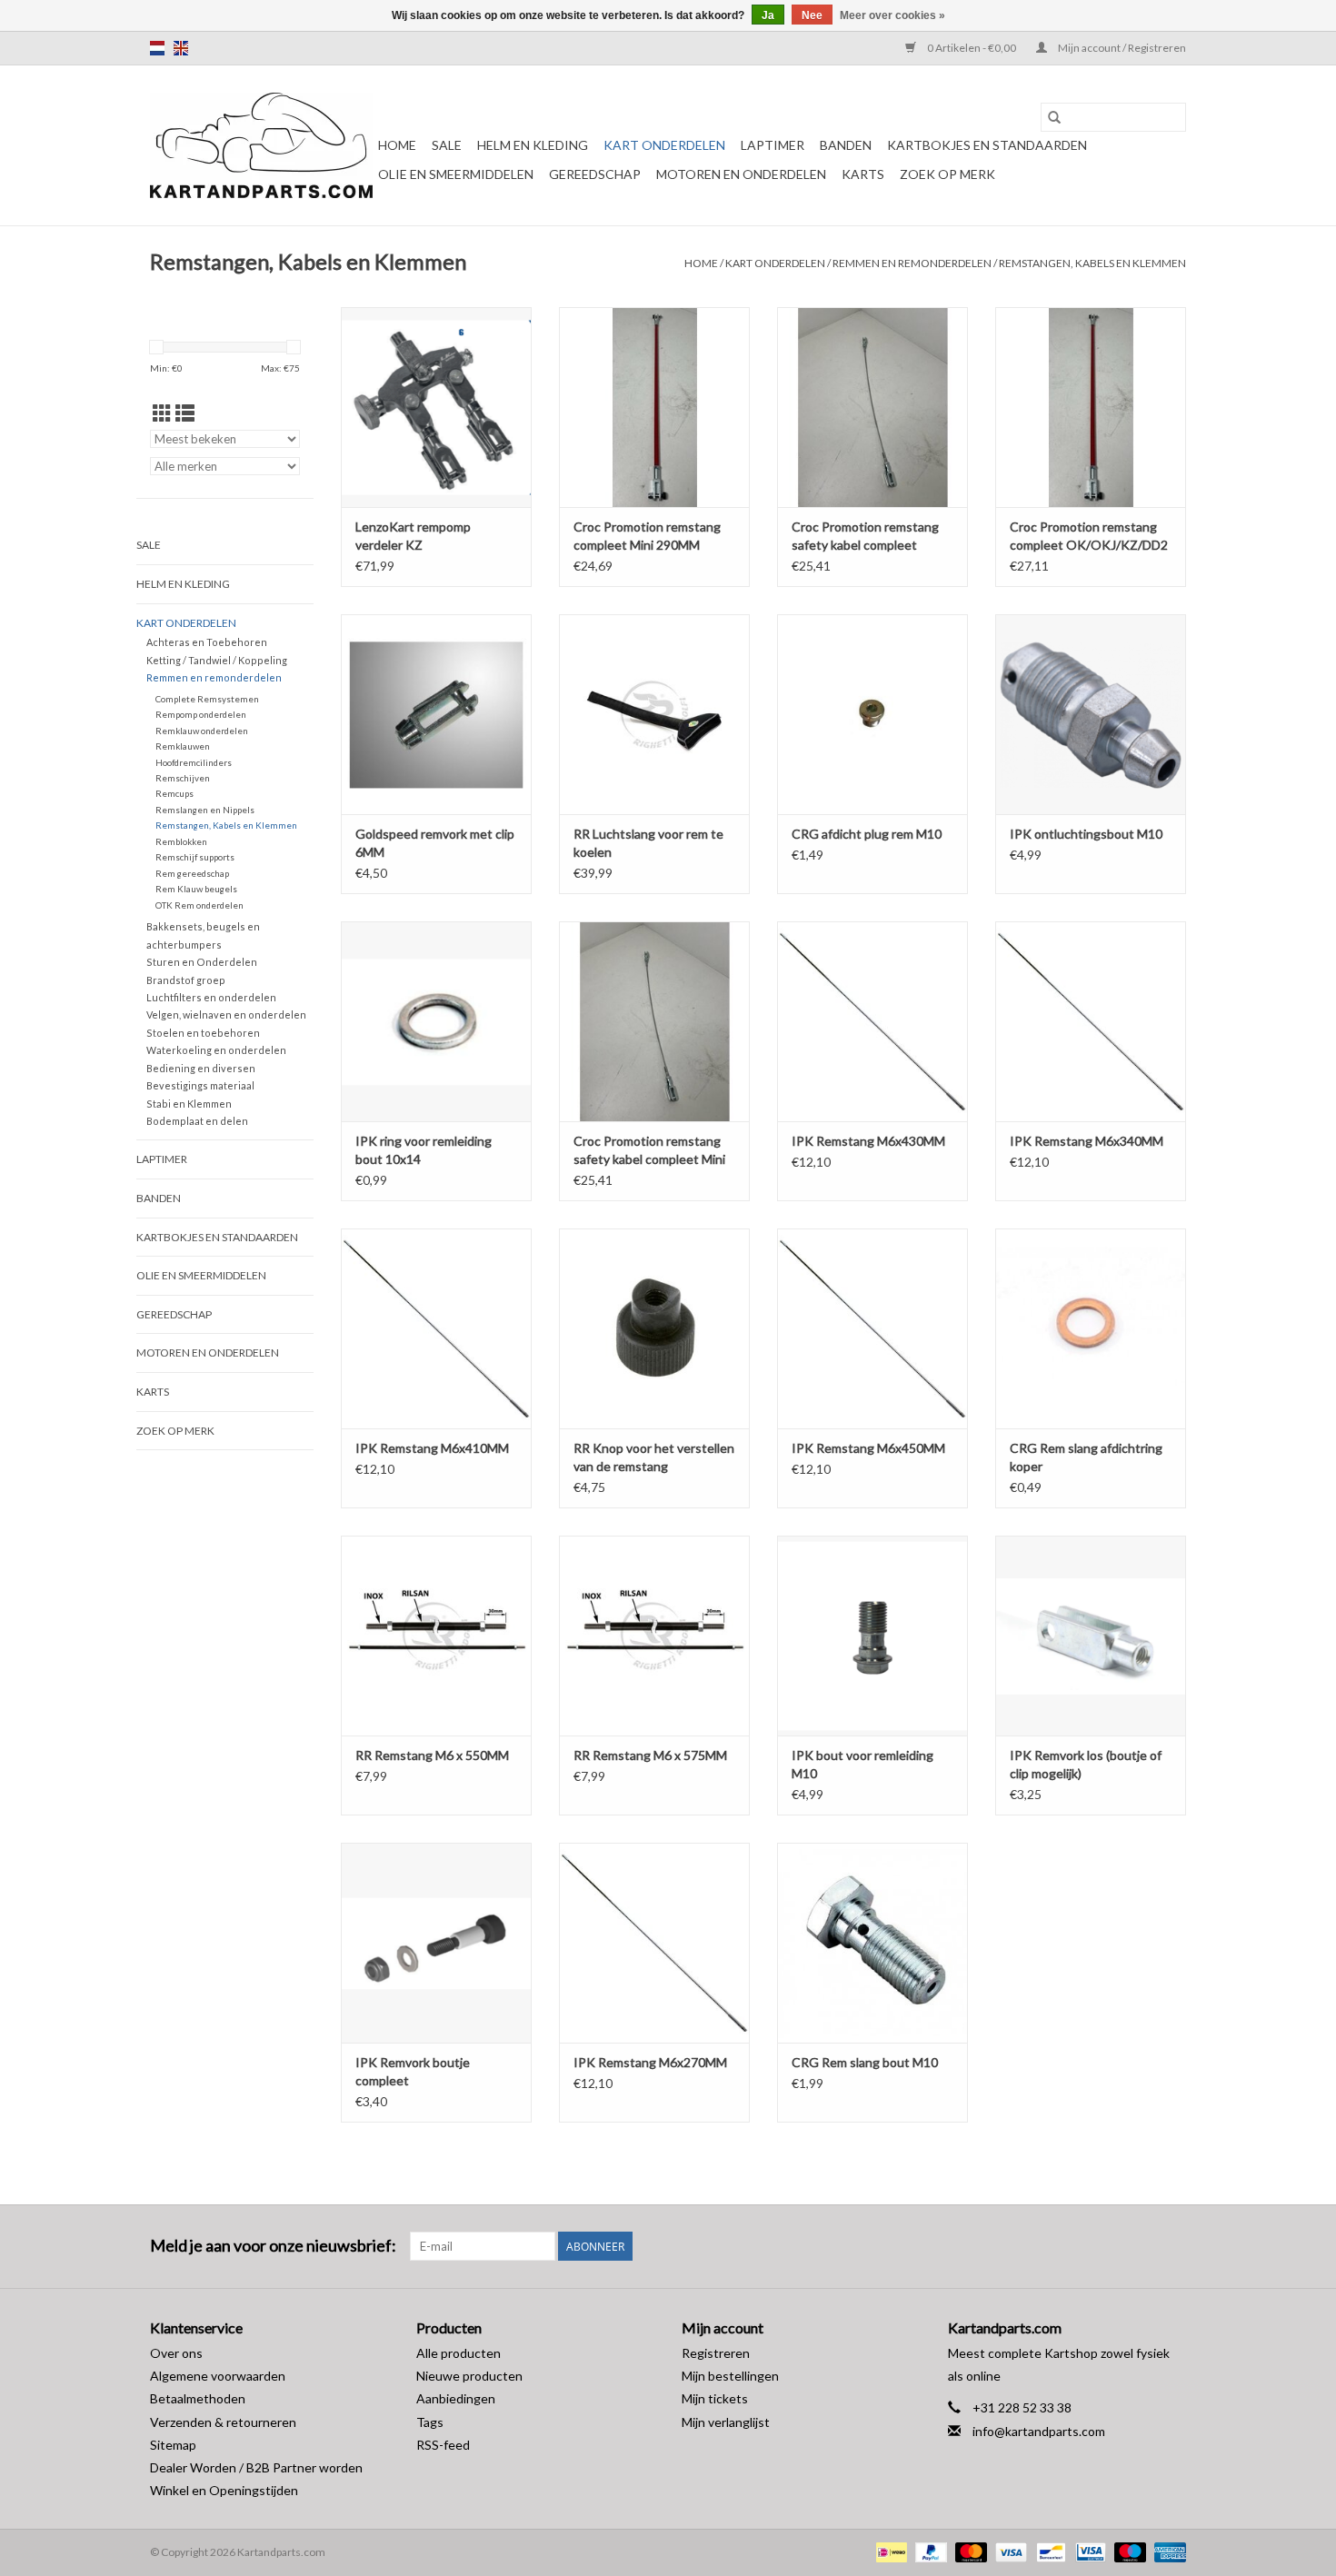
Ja (768, 15)
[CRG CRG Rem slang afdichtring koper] (1091, 1328)
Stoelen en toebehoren (203, 1033)
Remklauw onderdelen (202, 731)
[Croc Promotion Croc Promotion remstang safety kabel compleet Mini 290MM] (654, 1021)
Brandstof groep (186, 980)
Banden (846, 145)
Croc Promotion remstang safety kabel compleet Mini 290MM (649, 1151)
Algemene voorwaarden (218, 2376)
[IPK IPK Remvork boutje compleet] (436, 1943)
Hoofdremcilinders (194, 762)
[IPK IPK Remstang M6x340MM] (1091, 1021)
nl (157, 48)
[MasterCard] (969, 2551)
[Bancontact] (1048, 2551)
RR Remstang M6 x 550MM (432, 1755)
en (181, 48)
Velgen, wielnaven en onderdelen (226, 1014)
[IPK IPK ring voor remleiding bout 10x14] (436, 1021)
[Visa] (1009, 2551)
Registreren (716, 2353)
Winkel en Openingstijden (224, 2490)
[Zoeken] (1054, 117)
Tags (430, 2422)
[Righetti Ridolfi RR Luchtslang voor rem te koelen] (654, 714)
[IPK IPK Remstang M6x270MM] (654, 1943)
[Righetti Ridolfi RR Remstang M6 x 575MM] (654, 1636)
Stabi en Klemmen (189, 1104)
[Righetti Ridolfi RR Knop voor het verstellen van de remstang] (654, 1328)
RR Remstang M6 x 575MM (650, 1755)
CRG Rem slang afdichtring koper (1086, 1457)
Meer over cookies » (892, 15)
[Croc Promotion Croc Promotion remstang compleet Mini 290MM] (654, 407)
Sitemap (173, 2445)
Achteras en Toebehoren (207, 642)
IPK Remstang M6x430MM (868, 1141)
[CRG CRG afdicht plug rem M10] (872, 714)
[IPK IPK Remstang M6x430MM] (872, 1021)
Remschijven (183, 778)
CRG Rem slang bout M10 (865, 2062)
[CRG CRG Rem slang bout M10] (872, 1943)
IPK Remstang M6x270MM (650, 2062)
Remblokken (181, 841)
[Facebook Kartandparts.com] (1140, 2246)
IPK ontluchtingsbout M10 (1086, 834)
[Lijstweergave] (185, 413)
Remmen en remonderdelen (912, 263)
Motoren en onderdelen (741, 174)
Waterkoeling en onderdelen (216, 1050)
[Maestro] (1128, 2551)
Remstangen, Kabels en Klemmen (1092, 263)
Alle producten (459, 2353)
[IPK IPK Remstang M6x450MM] (872, 1328)
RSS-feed (443, 2445)
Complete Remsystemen (207, 699)
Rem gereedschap (192, 873)
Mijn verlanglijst (726, 2422)
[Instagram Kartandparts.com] (1171, 2246)
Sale (447, 145)
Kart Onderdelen (664, 145)
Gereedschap (595, 174)
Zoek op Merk (947, 174)
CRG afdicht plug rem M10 (867, 834)
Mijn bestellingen (730, 2376)
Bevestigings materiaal (200, 1085)
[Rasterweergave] (162, 413)
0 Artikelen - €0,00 (972, 48)
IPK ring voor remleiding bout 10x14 (424, 1150)
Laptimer (773, 145)
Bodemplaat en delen (197, 1121)
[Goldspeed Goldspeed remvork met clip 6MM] (436, 714)
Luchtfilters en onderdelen (211, 997)
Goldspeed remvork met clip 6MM (435, 843)
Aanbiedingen (456, 2398)
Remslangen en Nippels (205, 810)
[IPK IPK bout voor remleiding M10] (872, 1636)
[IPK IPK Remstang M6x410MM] (436, 1328)
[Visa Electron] (1088, 2551)
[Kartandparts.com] (261, 145)
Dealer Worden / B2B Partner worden (256, 2467)
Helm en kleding (533, 145)
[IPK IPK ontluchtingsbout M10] (1091, 714)
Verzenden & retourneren (223, 2422)
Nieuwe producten (469, 2376)
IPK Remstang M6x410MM (432, 1448)
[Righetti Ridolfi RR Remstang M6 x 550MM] (436, 1636)
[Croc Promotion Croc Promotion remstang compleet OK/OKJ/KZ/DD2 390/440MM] (1091, 407)
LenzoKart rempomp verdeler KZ (413, 536)
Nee (812, 15)
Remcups (174, 793)
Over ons (176, 2353)
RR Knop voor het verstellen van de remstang (654, 1457)
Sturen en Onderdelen (202, 962)
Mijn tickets (715, 2398)
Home (397, 145)
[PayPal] (929, 2551)
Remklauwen (183, 746)
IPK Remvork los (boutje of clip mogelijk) (1086, 1764)
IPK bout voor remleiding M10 (862, 1764)
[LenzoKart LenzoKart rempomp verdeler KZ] (436, 407)
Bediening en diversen (201, 1068)
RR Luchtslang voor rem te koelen (648, 843)
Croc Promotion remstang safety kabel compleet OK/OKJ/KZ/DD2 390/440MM (865, 537)
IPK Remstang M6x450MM (868, 1448)
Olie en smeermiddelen (456, 174)
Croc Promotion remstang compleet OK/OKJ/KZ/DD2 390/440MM (1089, 537)
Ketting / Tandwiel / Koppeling (217, 660)
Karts (863, 174)
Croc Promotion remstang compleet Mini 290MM (647, 536)
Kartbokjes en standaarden (987, 145)
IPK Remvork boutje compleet (413, 2071)
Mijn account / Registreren (1121, 48)
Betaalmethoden (198, 2398)
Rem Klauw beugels (196, 889)
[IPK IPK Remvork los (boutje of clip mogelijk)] (1091, 1636)
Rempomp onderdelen (201, 714)
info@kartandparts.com (1039, 2431)
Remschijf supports (195, 857)
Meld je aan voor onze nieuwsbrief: (273, 2246)
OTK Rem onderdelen (199, 905)
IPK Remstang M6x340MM (1087, 1141)
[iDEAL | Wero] (889, 2551)
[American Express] (1167, 2551)
